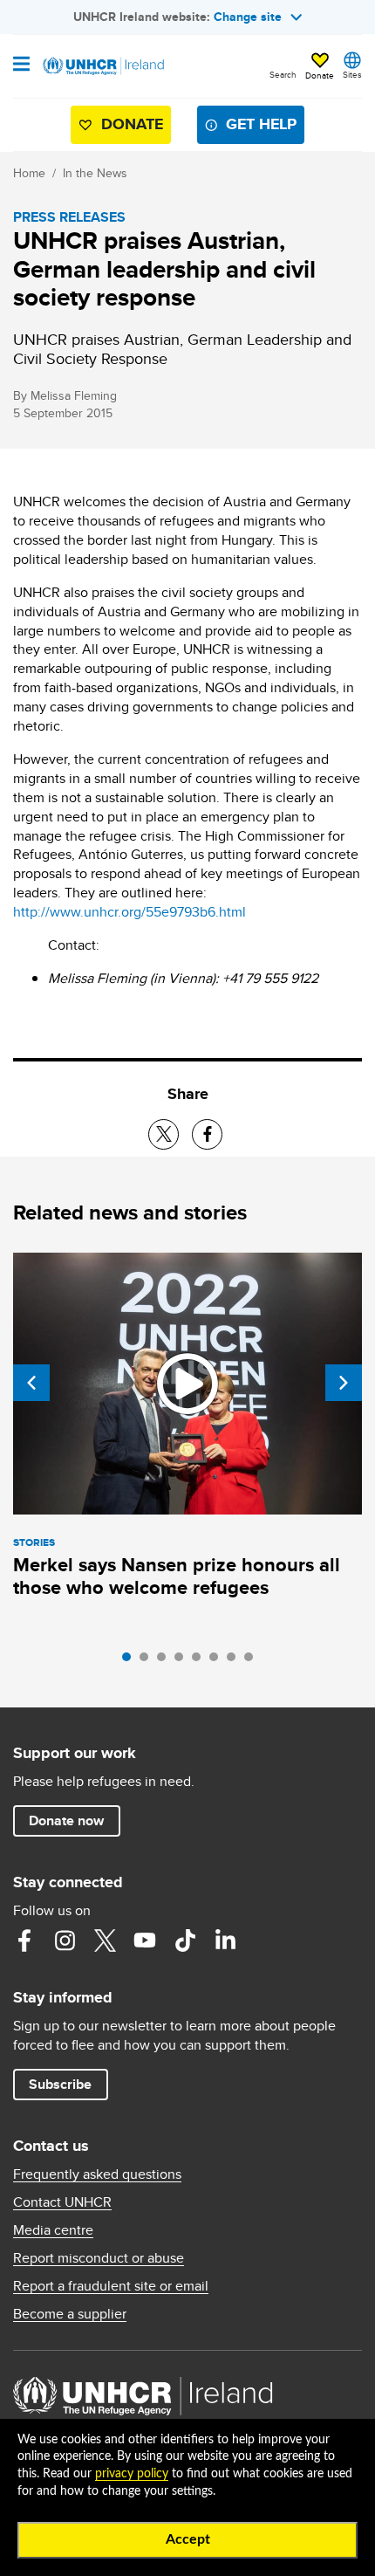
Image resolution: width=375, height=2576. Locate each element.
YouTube (145, 1941)
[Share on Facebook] (207, 1134)
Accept (188, 2539)
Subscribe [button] (60, 2084)
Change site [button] (248, 17)
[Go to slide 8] (253, 1661)
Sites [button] (352, 74)
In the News (95, 173)
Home (29, 173)
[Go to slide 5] (201, 1661)
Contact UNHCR (62, 2202)
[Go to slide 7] (235, 1661)
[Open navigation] (21, 65)
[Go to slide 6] (218, 1661)
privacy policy (132, 2474)
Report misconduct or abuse (99, 2258)
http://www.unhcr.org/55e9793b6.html (130, 912)
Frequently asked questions (97, 2174)
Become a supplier (70, 2314)
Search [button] (283, 74)
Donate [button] (320, 75)
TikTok (185, 1941)
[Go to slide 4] (183, 1661)
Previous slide (31, 1383)
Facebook (24, 1941)
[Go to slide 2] (148, 1661)
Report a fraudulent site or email (111, 2286)
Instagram (65, 1941)
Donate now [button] (66, 1820)
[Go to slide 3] (166, 1661)
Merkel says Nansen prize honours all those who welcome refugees (177, 1576)
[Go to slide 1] (131, 1661)
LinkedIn (225, 1941)
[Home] (102, 66)
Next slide (344, 1383)
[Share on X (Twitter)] (164, 1134)
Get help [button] (261, 124)
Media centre (53, 2230)
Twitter (105, 1941)
